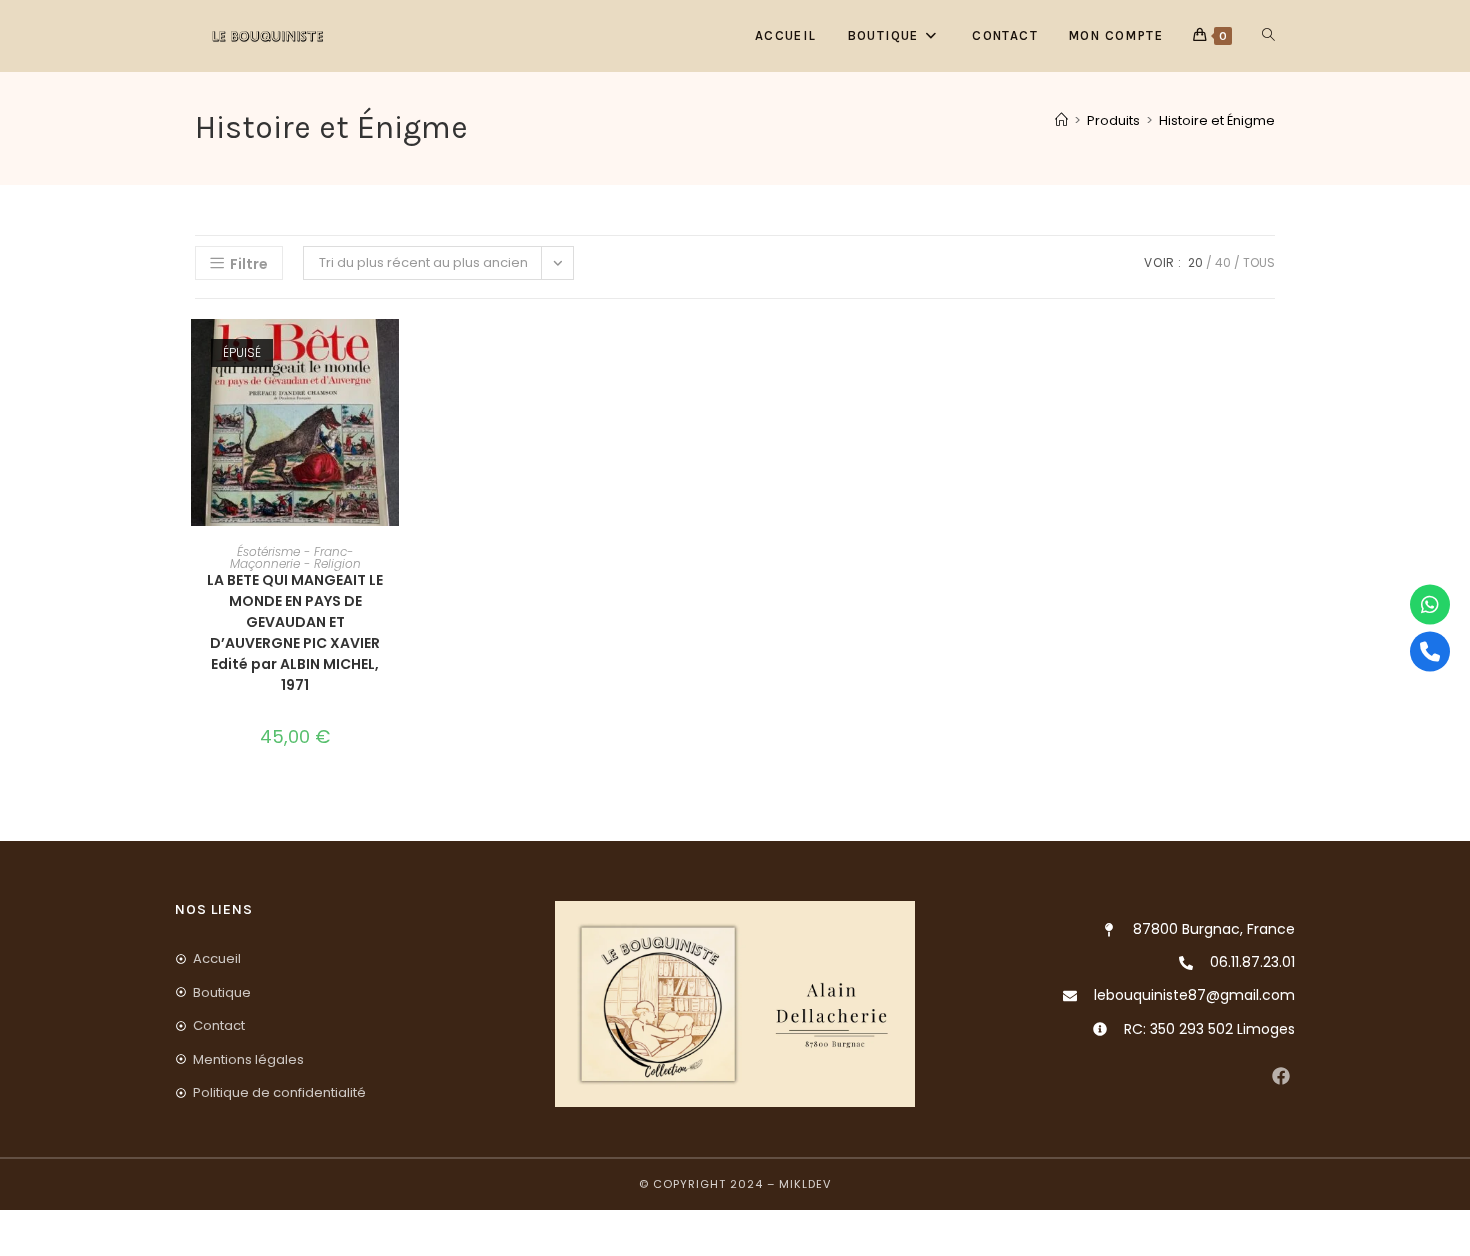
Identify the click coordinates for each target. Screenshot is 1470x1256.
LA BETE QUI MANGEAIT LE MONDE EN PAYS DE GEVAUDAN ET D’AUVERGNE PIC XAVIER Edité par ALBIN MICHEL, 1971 (295, 632)
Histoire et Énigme (1217, 120)
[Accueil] (1061, 120)
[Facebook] (1280, 1076)
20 (1195, 262)
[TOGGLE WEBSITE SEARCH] (1268, 36)
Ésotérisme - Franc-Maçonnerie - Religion (295, 557)
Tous (1259, 262)
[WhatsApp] (1430, 605)
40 (1223, 262)
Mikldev (805, 1184)
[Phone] (1430, 652)
